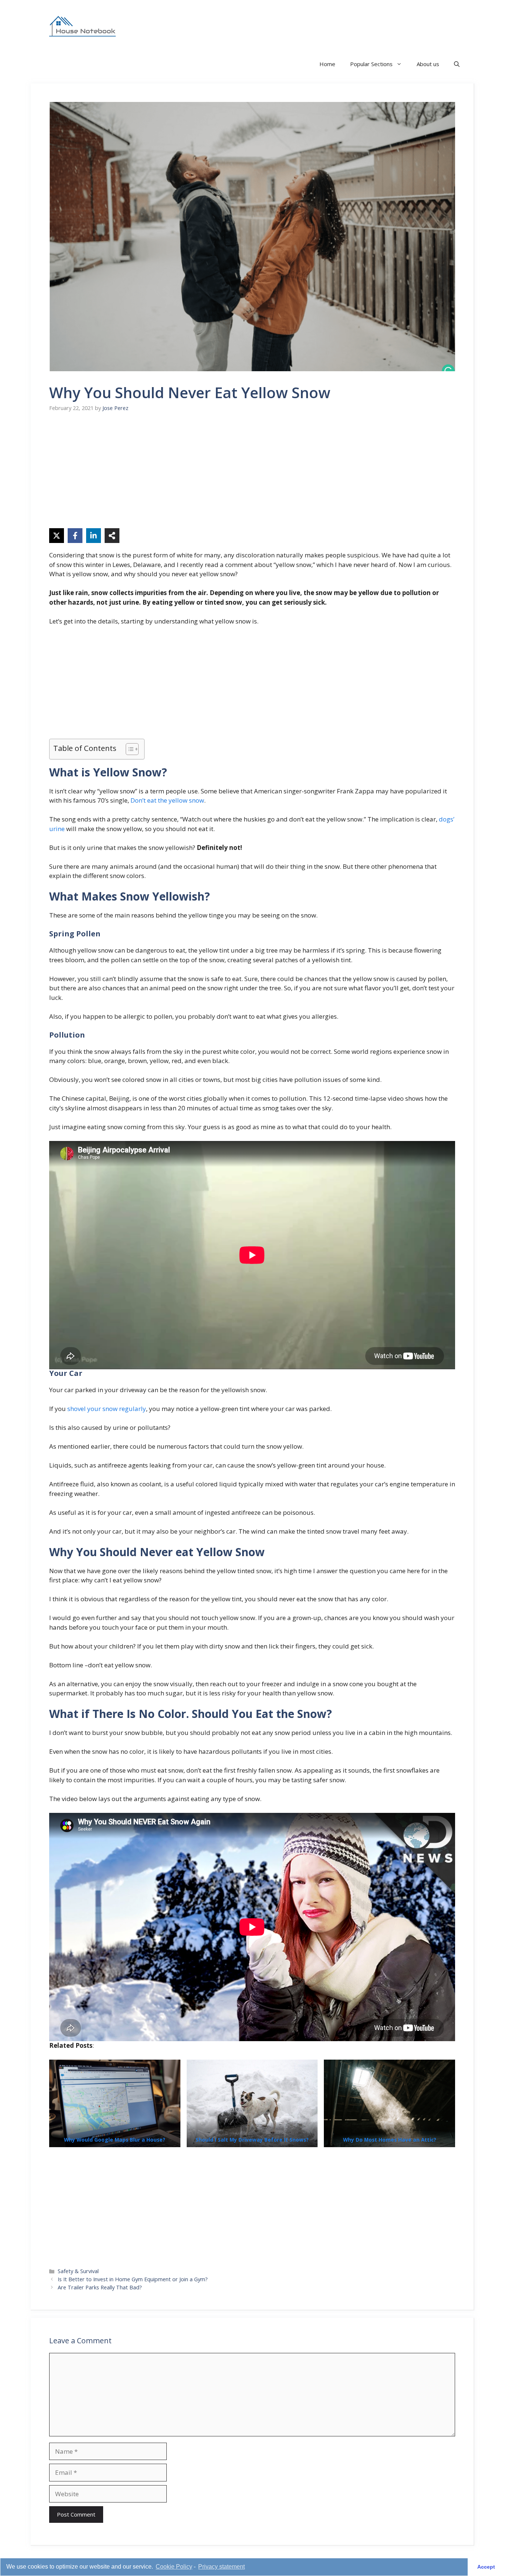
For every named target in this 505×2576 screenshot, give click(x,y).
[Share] (112, 536)
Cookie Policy (174, 2567)
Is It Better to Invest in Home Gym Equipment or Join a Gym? (133, 2279)
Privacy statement (221, 2567)
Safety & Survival (78, 2271)
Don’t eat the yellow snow (167, 800)
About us (428, 64)
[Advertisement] (252, 476)
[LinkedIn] (94, 536)
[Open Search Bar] (457, 64)
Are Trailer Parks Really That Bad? (100, 2287)
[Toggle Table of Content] (128, 749)
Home (327, 64)
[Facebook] (75, 536)
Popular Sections (371, 64)
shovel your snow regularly (107, 1409)
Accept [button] (486, 2567)
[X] (57, 536)
